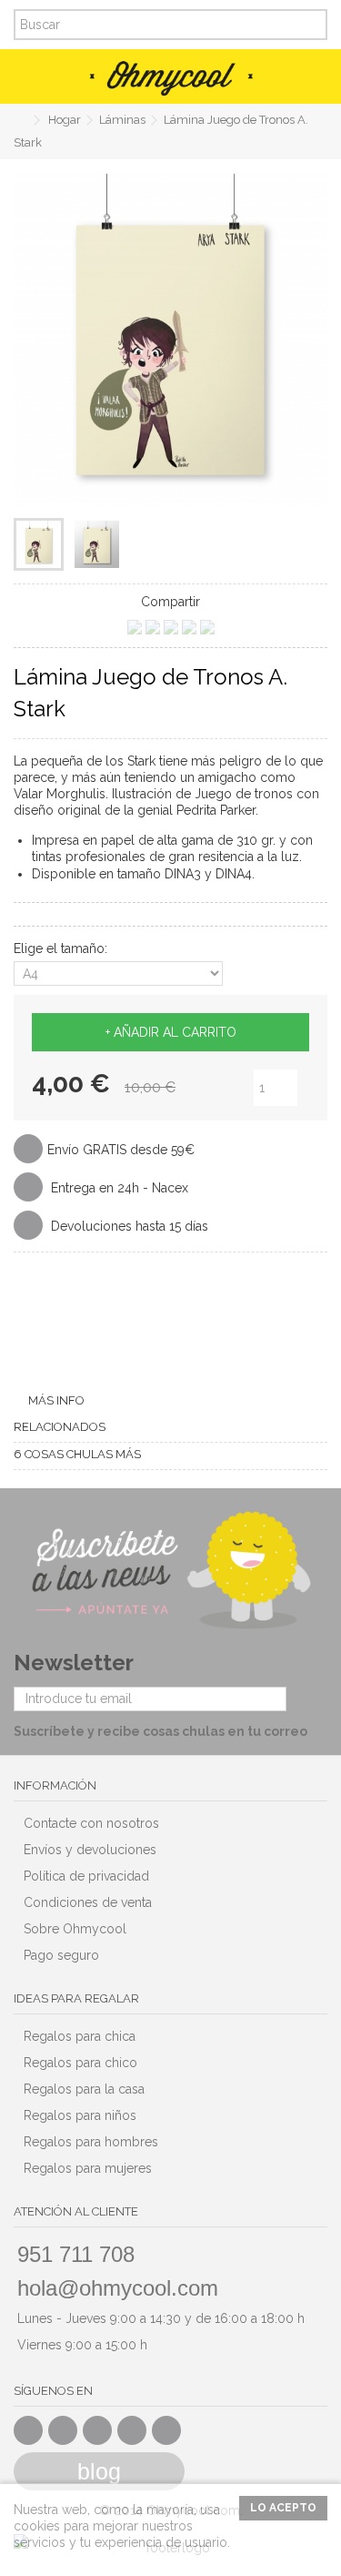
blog (99, 2471)
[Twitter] (63, 2430)
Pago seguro (61, 1955)
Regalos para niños (80, 2115)
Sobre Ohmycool (75, 1929)
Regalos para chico (80, 2063)
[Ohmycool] (170, 78)
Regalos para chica (80, 2036)
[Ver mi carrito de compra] (305, 76)
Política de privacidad (86, 1876)
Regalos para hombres (91, 2142)
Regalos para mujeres (88, 2168)
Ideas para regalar (76, 1998)
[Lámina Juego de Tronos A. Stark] (39, 544)
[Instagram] (166, 2430)
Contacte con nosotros (91, 1823)
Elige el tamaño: (62, 948)
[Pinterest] (132, 2430)
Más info (56, 1400)
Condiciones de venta (88, 1902)
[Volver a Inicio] (19, 121)
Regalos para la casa (84, 2089)
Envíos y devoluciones (90, 1850)
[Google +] (97, 2430)
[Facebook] (28, 2430)
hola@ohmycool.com (118, 2288)
